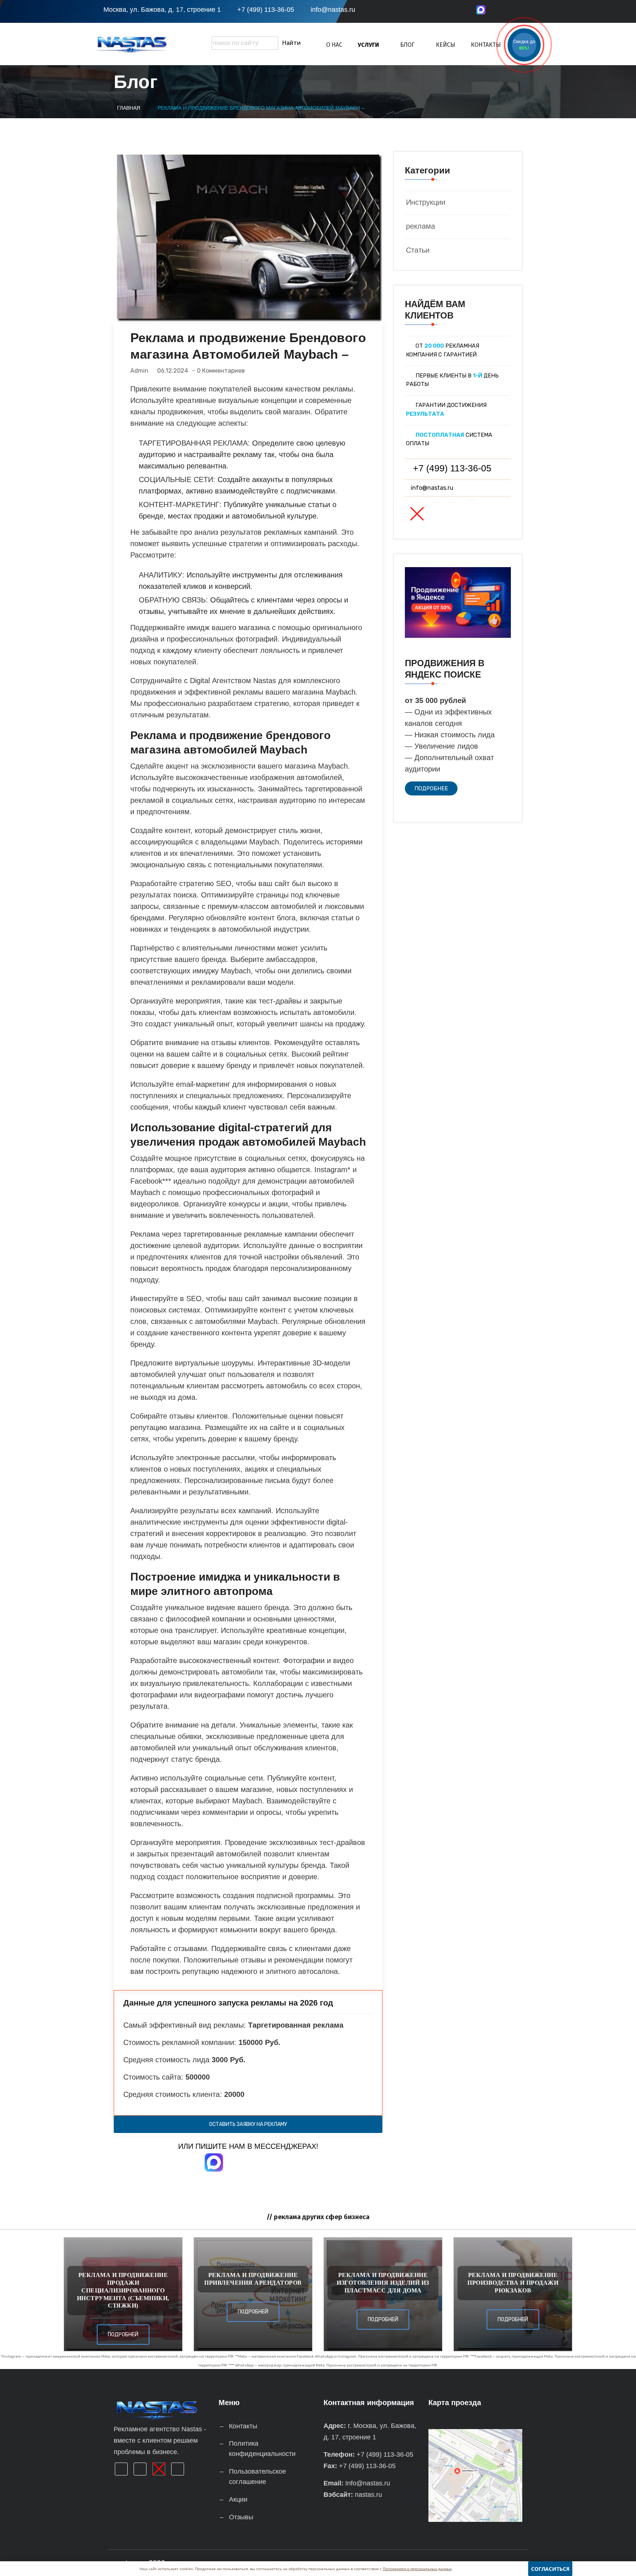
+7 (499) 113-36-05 (266, 10)
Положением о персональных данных (417, 2569)
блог (407, 45)
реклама (421, 226)
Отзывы (241, 2517)
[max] (481, 10)
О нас (334, 45)
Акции (238, 2499)
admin (139, 371)
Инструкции (426, 202)
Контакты (486, 45)
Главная (129, 108)
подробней (123, 2335)
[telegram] (500, 12)
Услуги (368, 45)
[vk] (536, 12)
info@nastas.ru (333, 10)
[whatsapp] (417, 514)
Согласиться (550, 2569)
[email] (453, 514)
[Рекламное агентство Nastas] (147, 44)
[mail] (518, 12)
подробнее (431, 788)
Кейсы (446, 45)
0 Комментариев (221, 371)
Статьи (418, 250)
